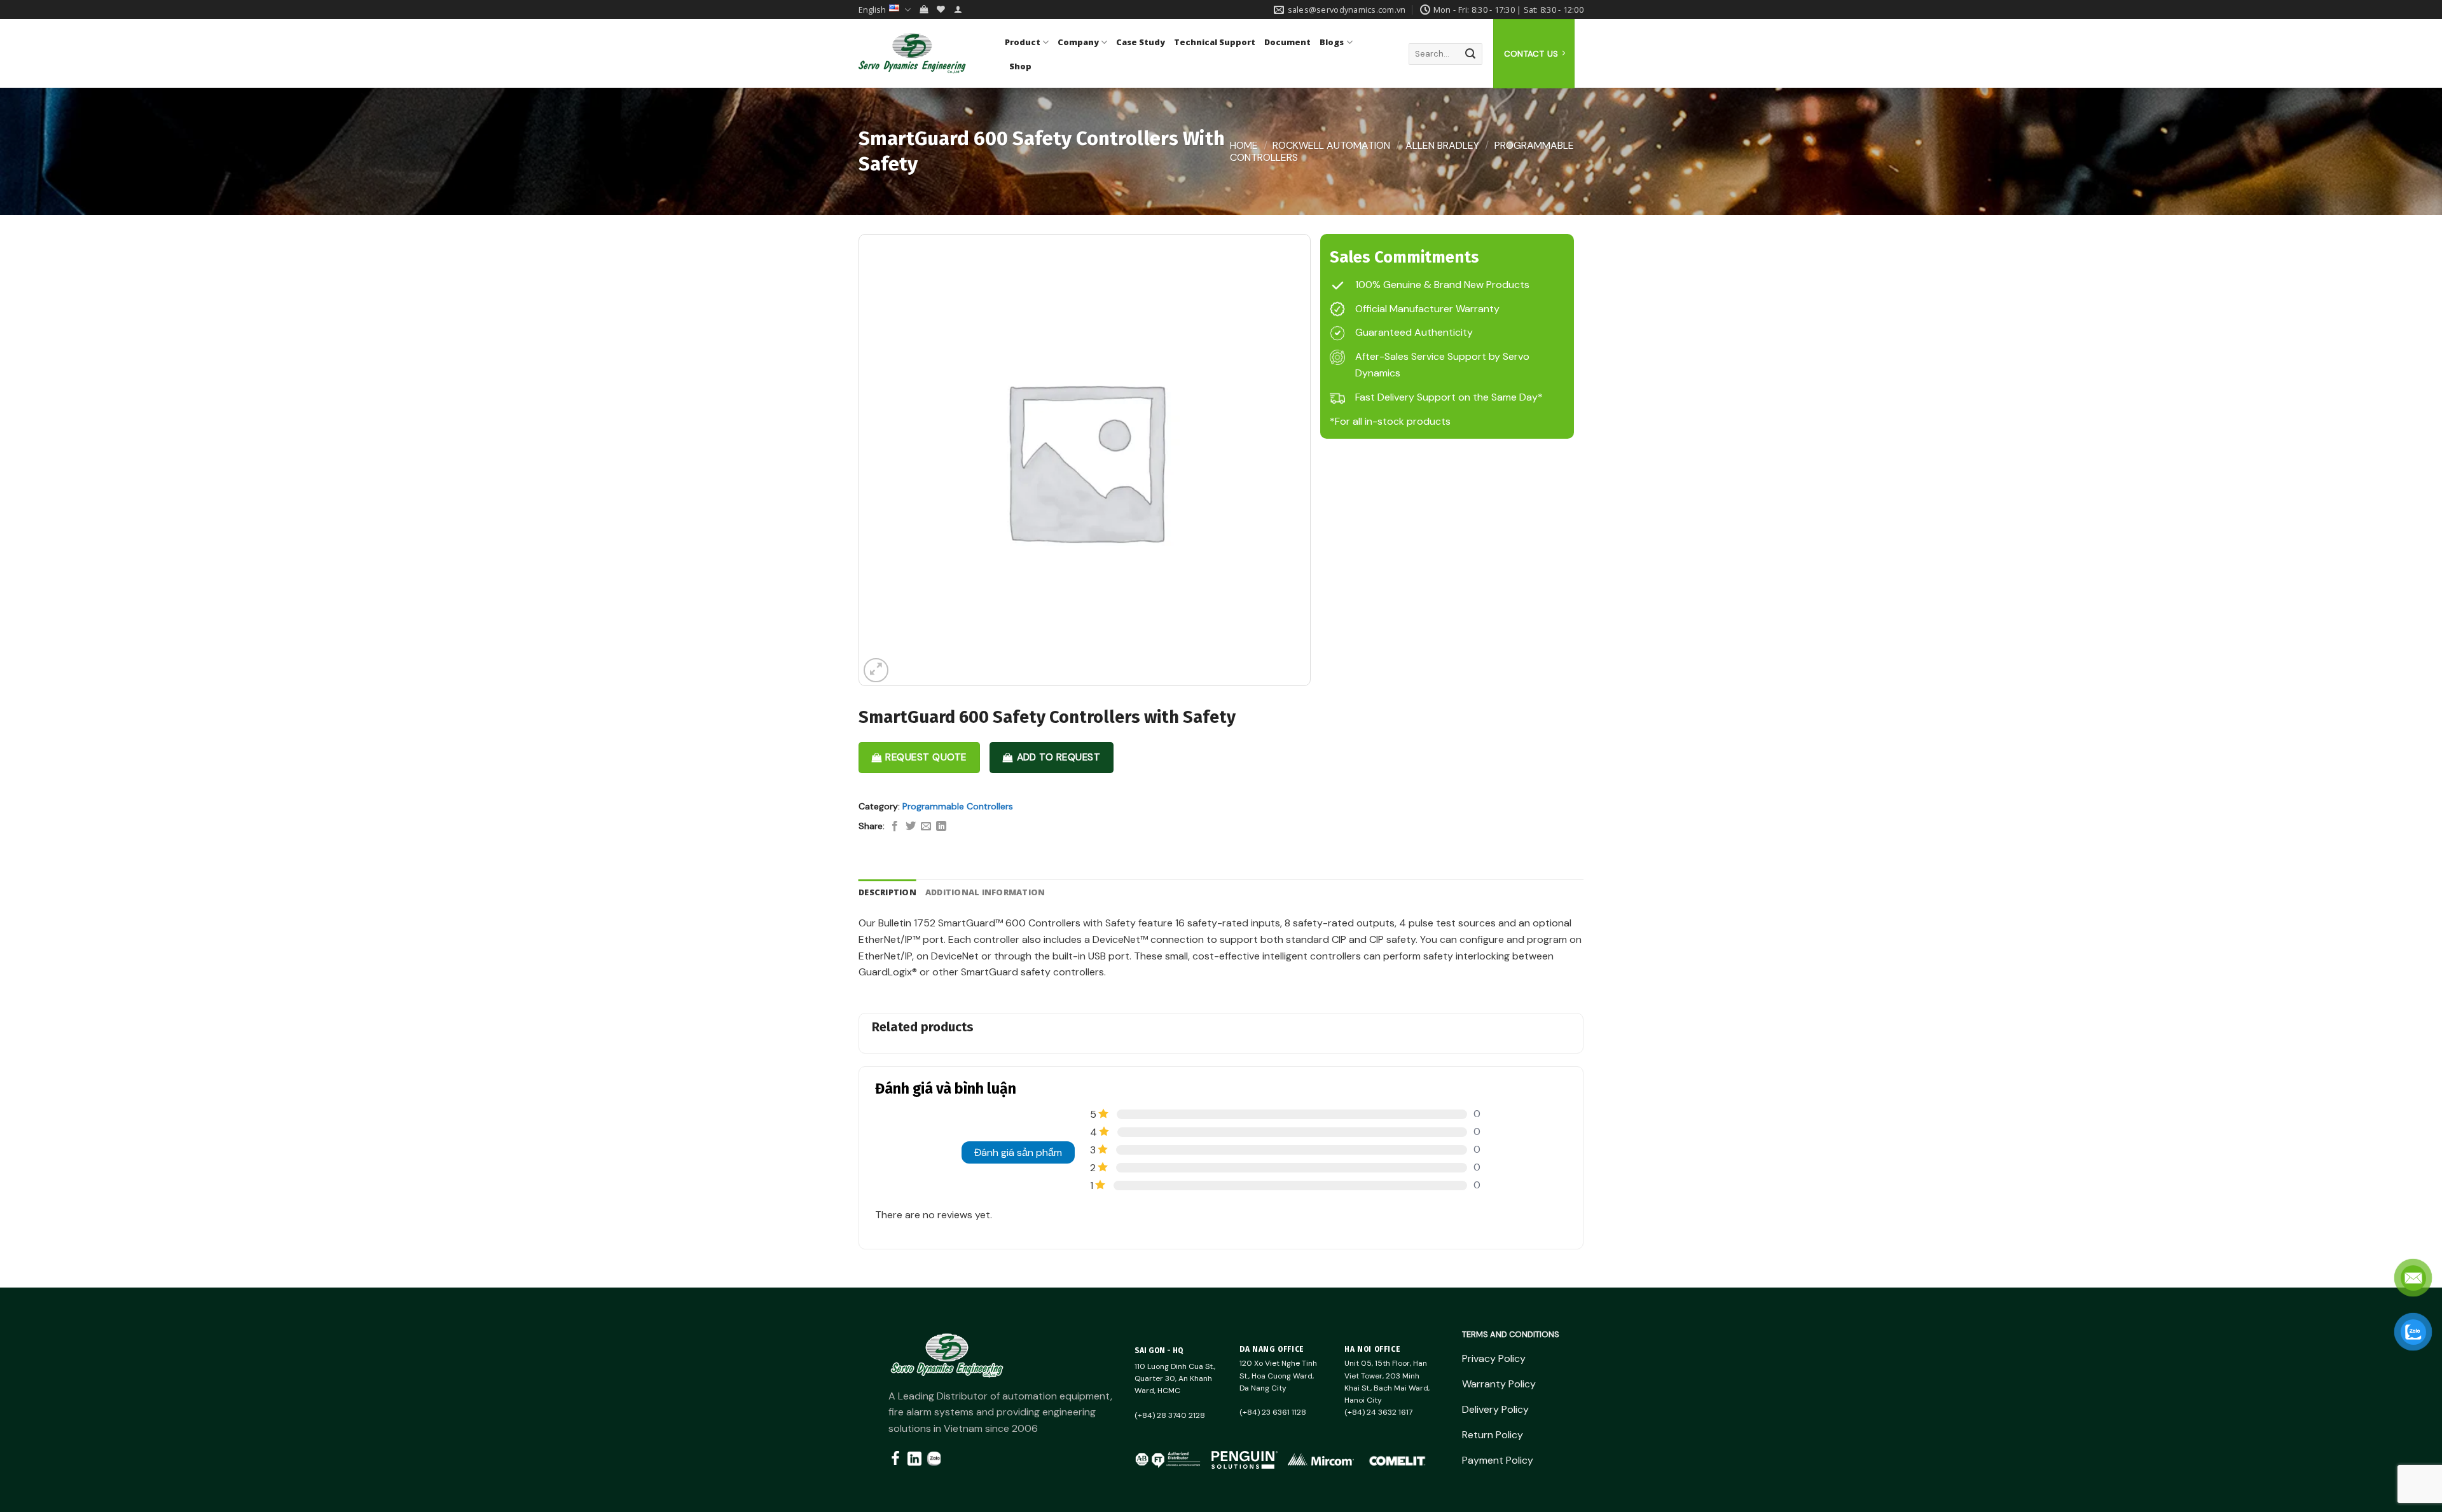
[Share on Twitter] (911, 827)
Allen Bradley (1442, 145)
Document (1287, 42)
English (872, 10)
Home (1244, 145)
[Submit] (1470, 54)
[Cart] (924, 9)
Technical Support (1215, 42)
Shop (1020, 66)
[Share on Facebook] (895, 827)
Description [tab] (887, 892)
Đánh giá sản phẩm (1018, 1152)
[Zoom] (876, 670)
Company (1078, 42)
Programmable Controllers (958, 806)
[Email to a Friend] (926, 827)
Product (1023, 42)
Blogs (1332, 42)
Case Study (1141, 42)
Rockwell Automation (1331, 145)
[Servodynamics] (922, 53)
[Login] (958, 9)
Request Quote (926, 757)
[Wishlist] (941, 9)
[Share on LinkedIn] (941, 827)
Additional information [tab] (985, 892)
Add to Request (1059, 757)
